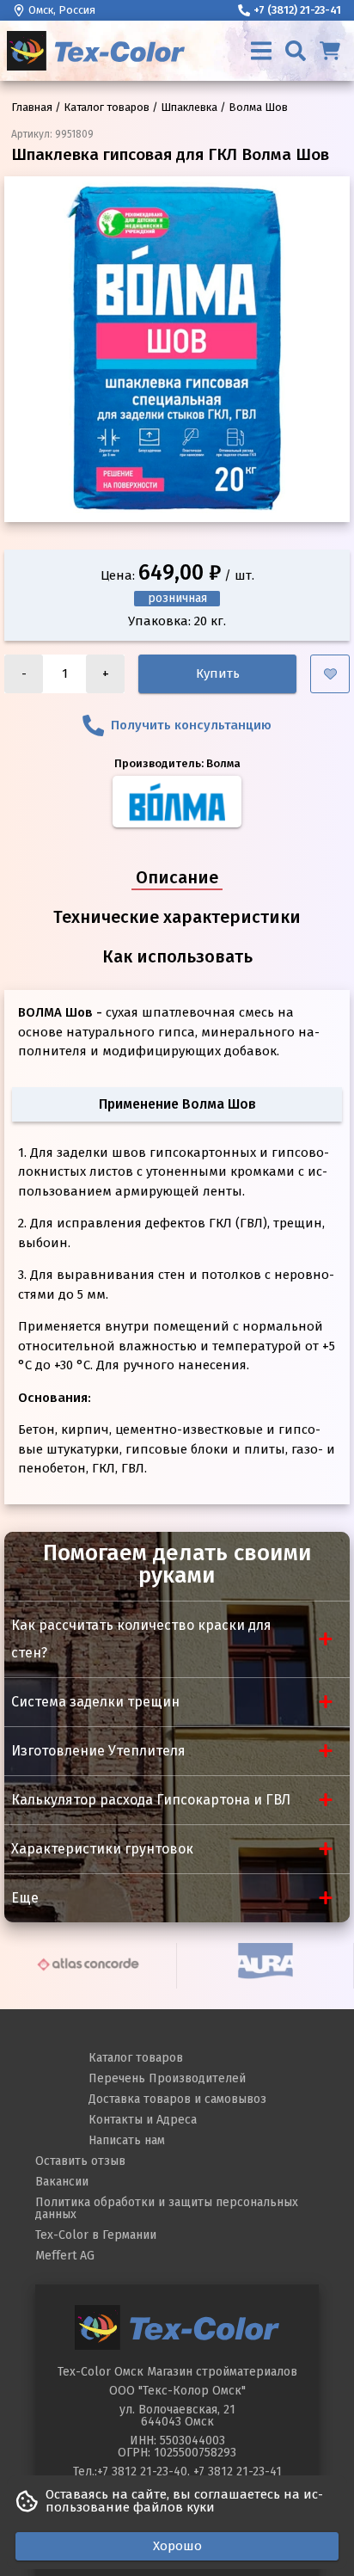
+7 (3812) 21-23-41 (297, 10)
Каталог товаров (136, 2058)
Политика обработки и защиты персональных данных (167, 2208)
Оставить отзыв (80, 2161)
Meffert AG (65, 2256)
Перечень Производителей (167, 2078)
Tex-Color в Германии (96, 2235)
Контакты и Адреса (143, 2120)
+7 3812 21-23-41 (238, 2471)
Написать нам (127, 2140)
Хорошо (177, 2546)
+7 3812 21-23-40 (142, 2471)
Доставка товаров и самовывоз (177, 2099)
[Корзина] (330, 51)
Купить (218, 673)
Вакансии (62, 2182)
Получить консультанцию (191, 725)
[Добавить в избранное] (330, 674)
